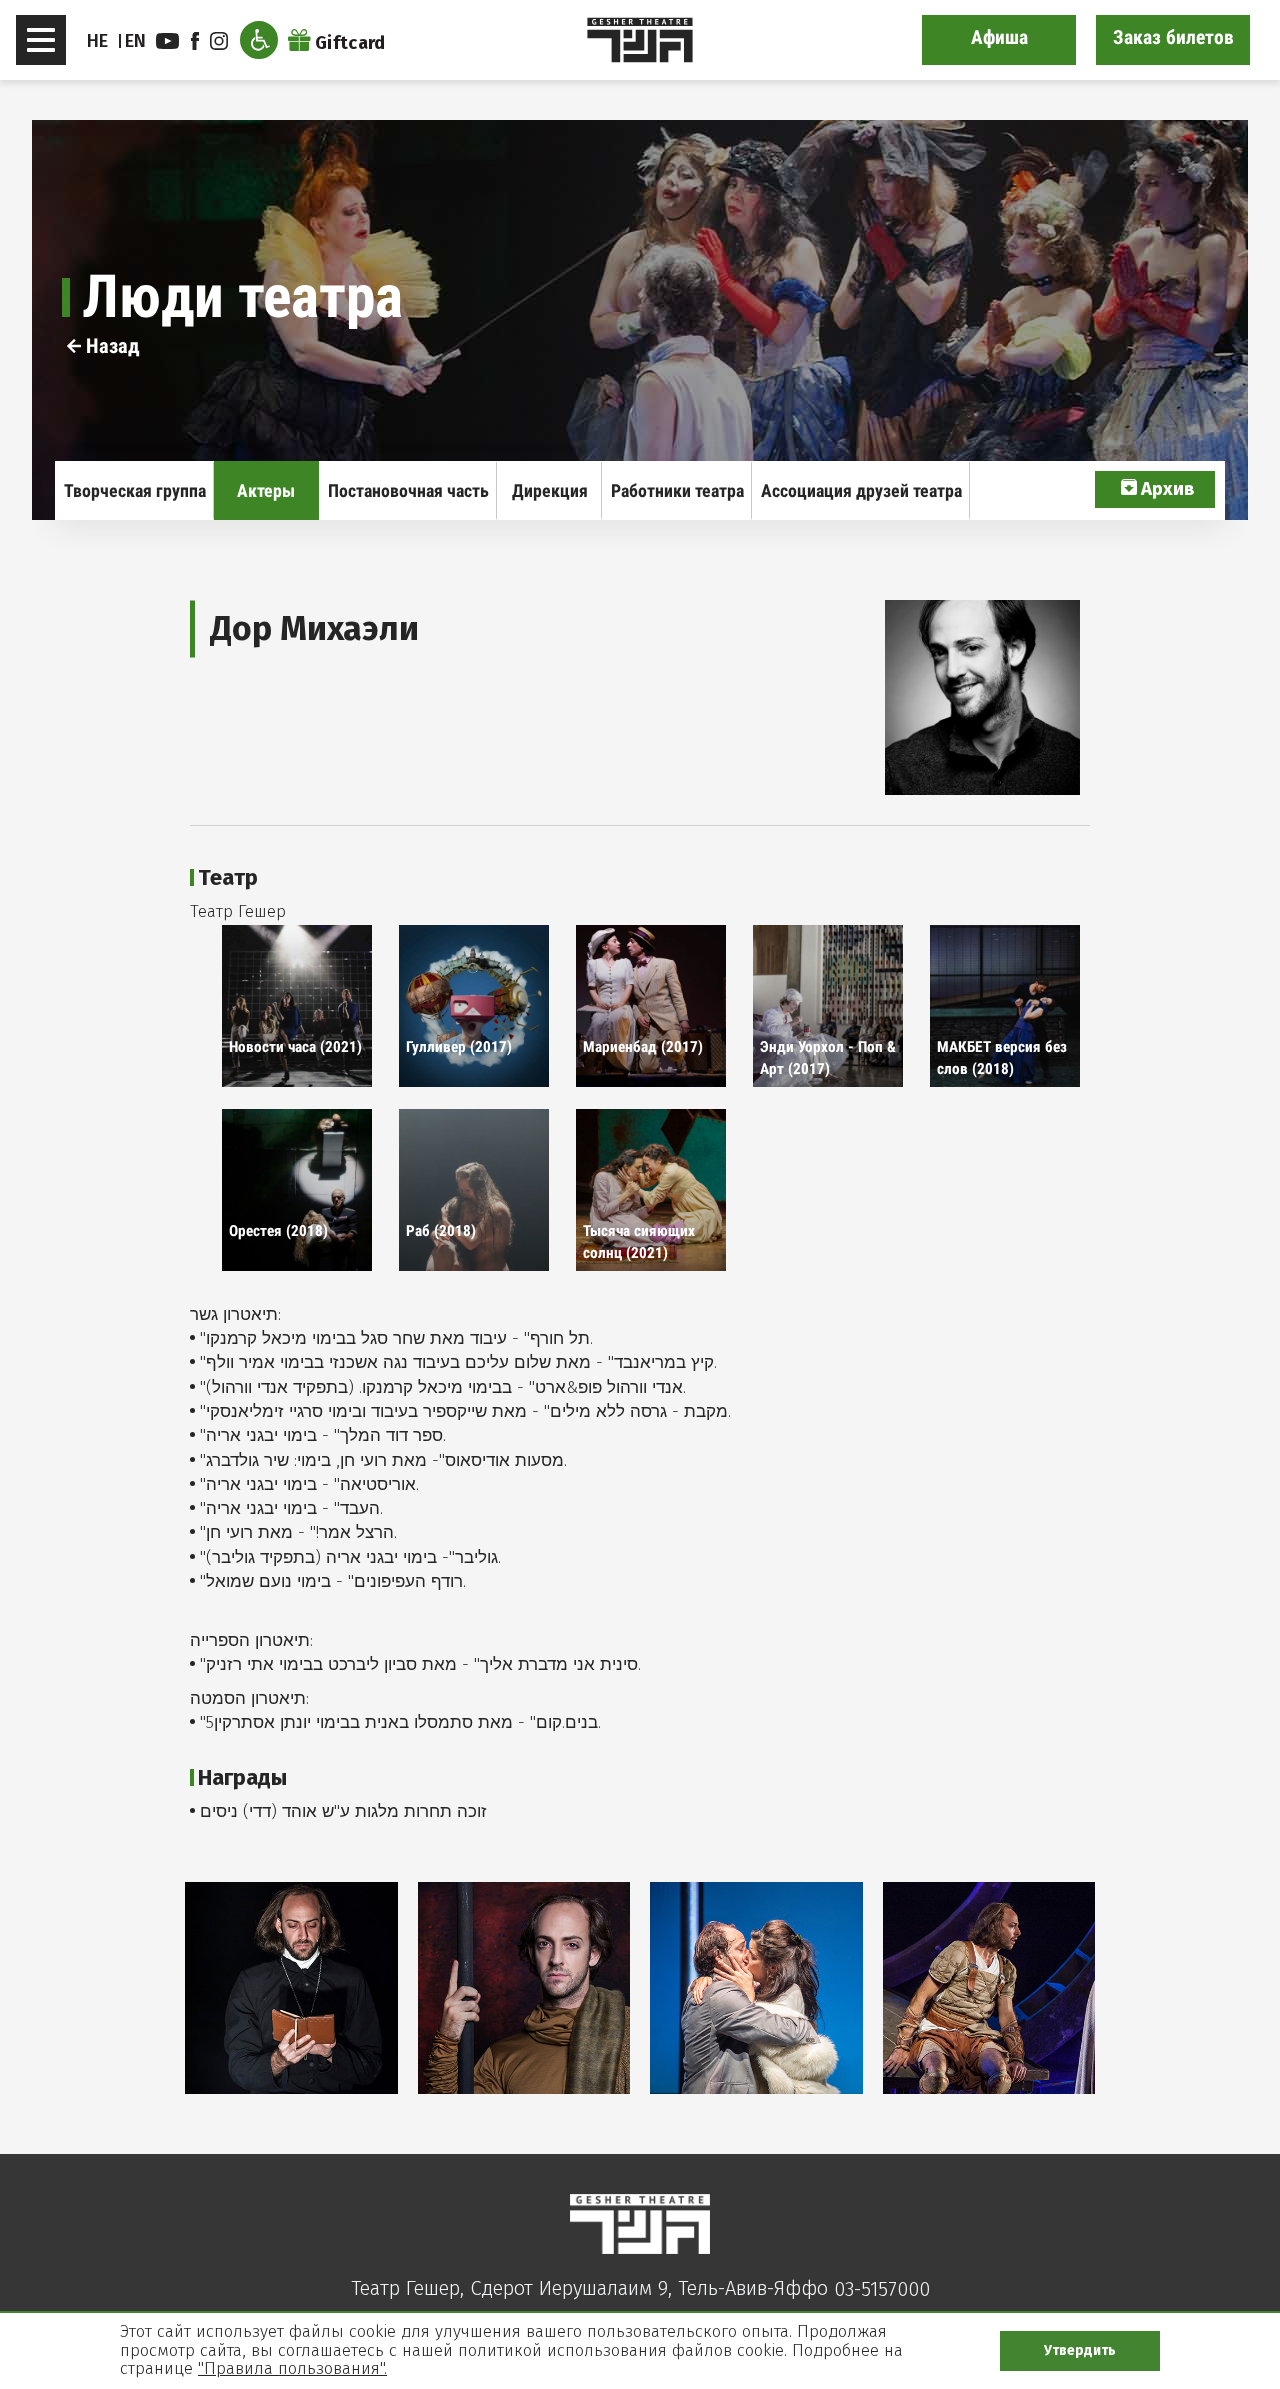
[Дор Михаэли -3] (756, 1988)
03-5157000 (882, 2289)
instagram (222, 41)
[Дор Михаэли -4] (989, 1988)
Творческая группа (135, 490)
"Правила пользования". (292, 2368)
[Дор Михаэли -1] (291, 1988)
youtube (170, 41)
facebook (198, 41)
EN (136, 41)
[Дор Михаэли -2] (524, 1988)
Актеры (266, 490)
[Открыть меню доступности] (259, 40)
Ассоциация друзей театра (861, 490)
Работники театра (677, 490)
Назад (110, 346)
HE (98, 41)
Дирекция (550, 490)
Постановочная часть (408, 490)
